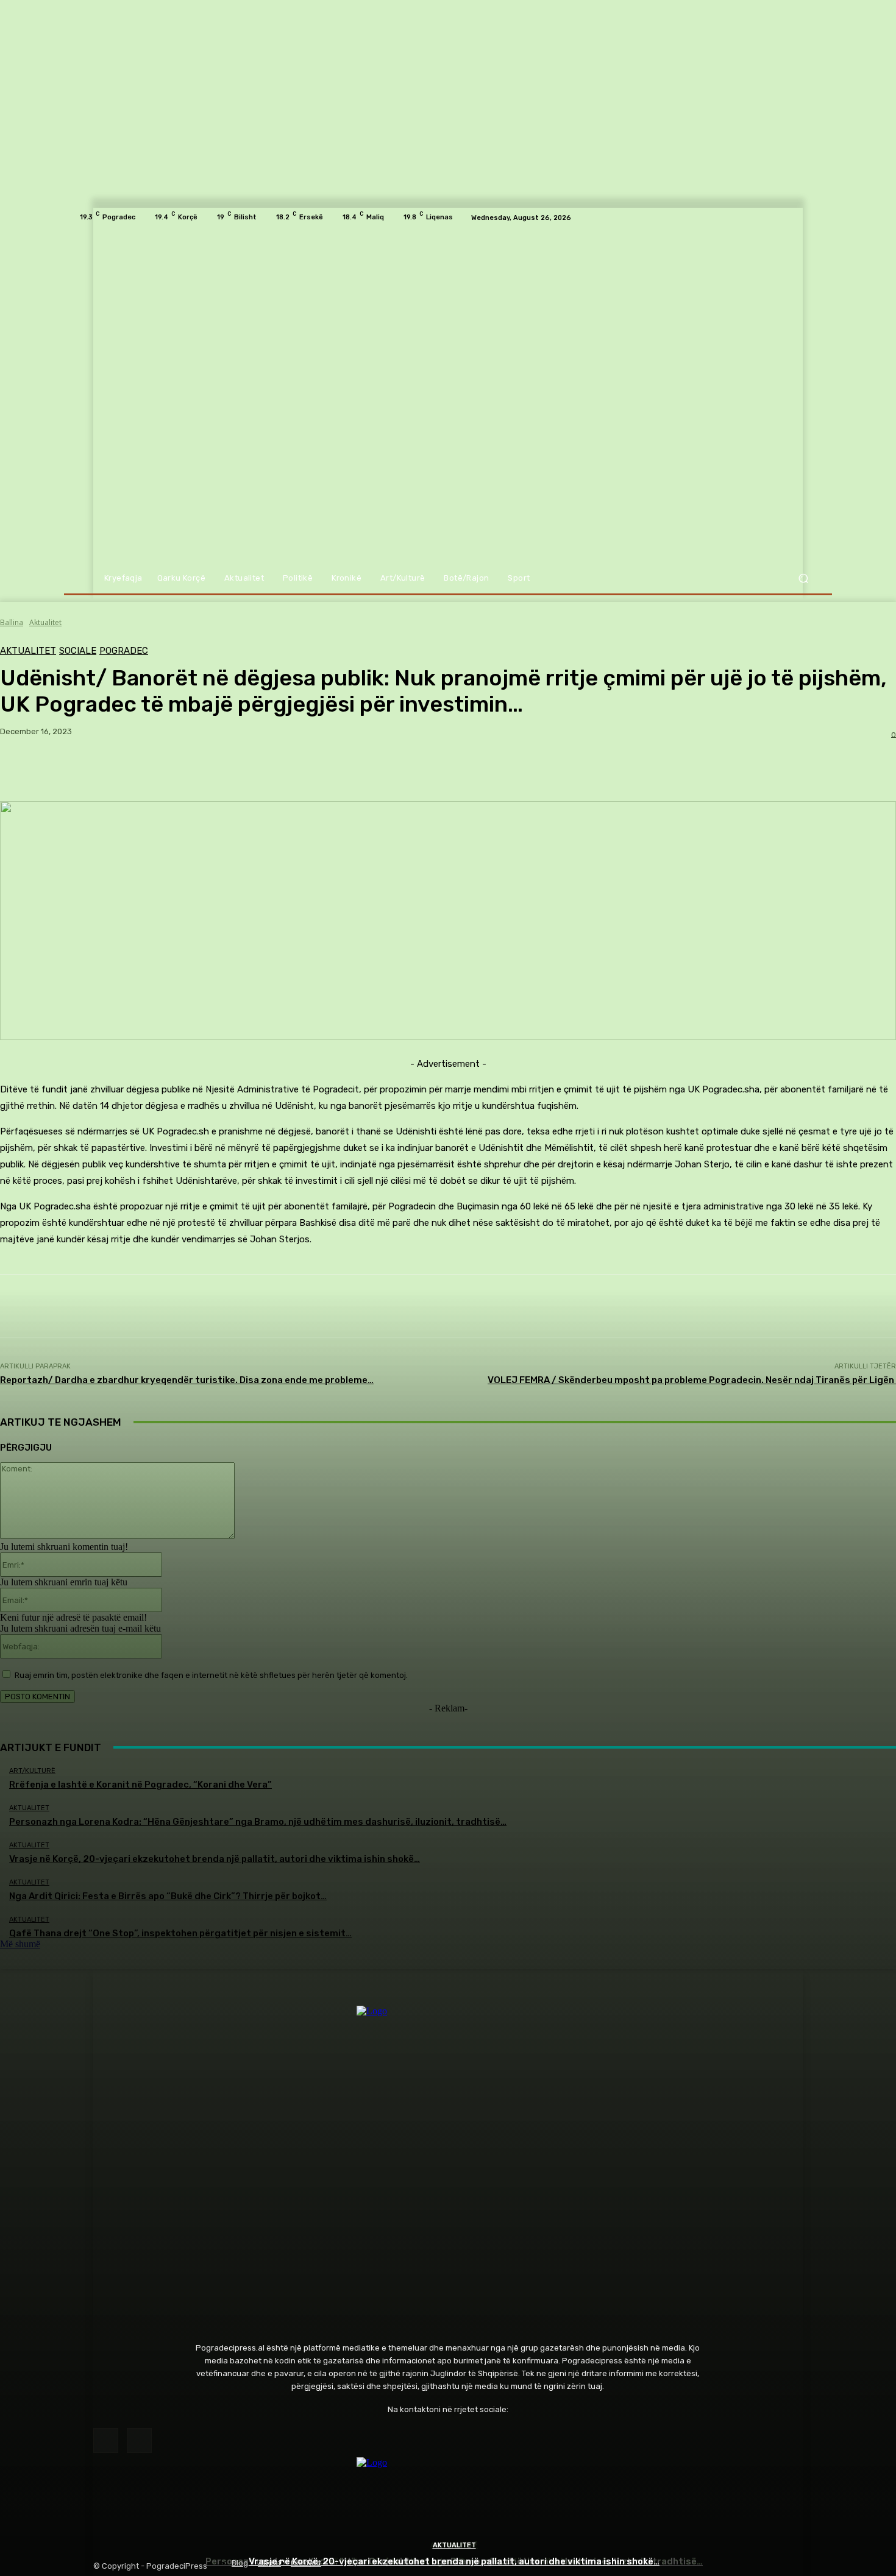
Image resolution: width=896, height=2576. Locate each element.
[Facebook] (106, 2440)
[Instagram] (139, 2440)
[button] (803, 579)
